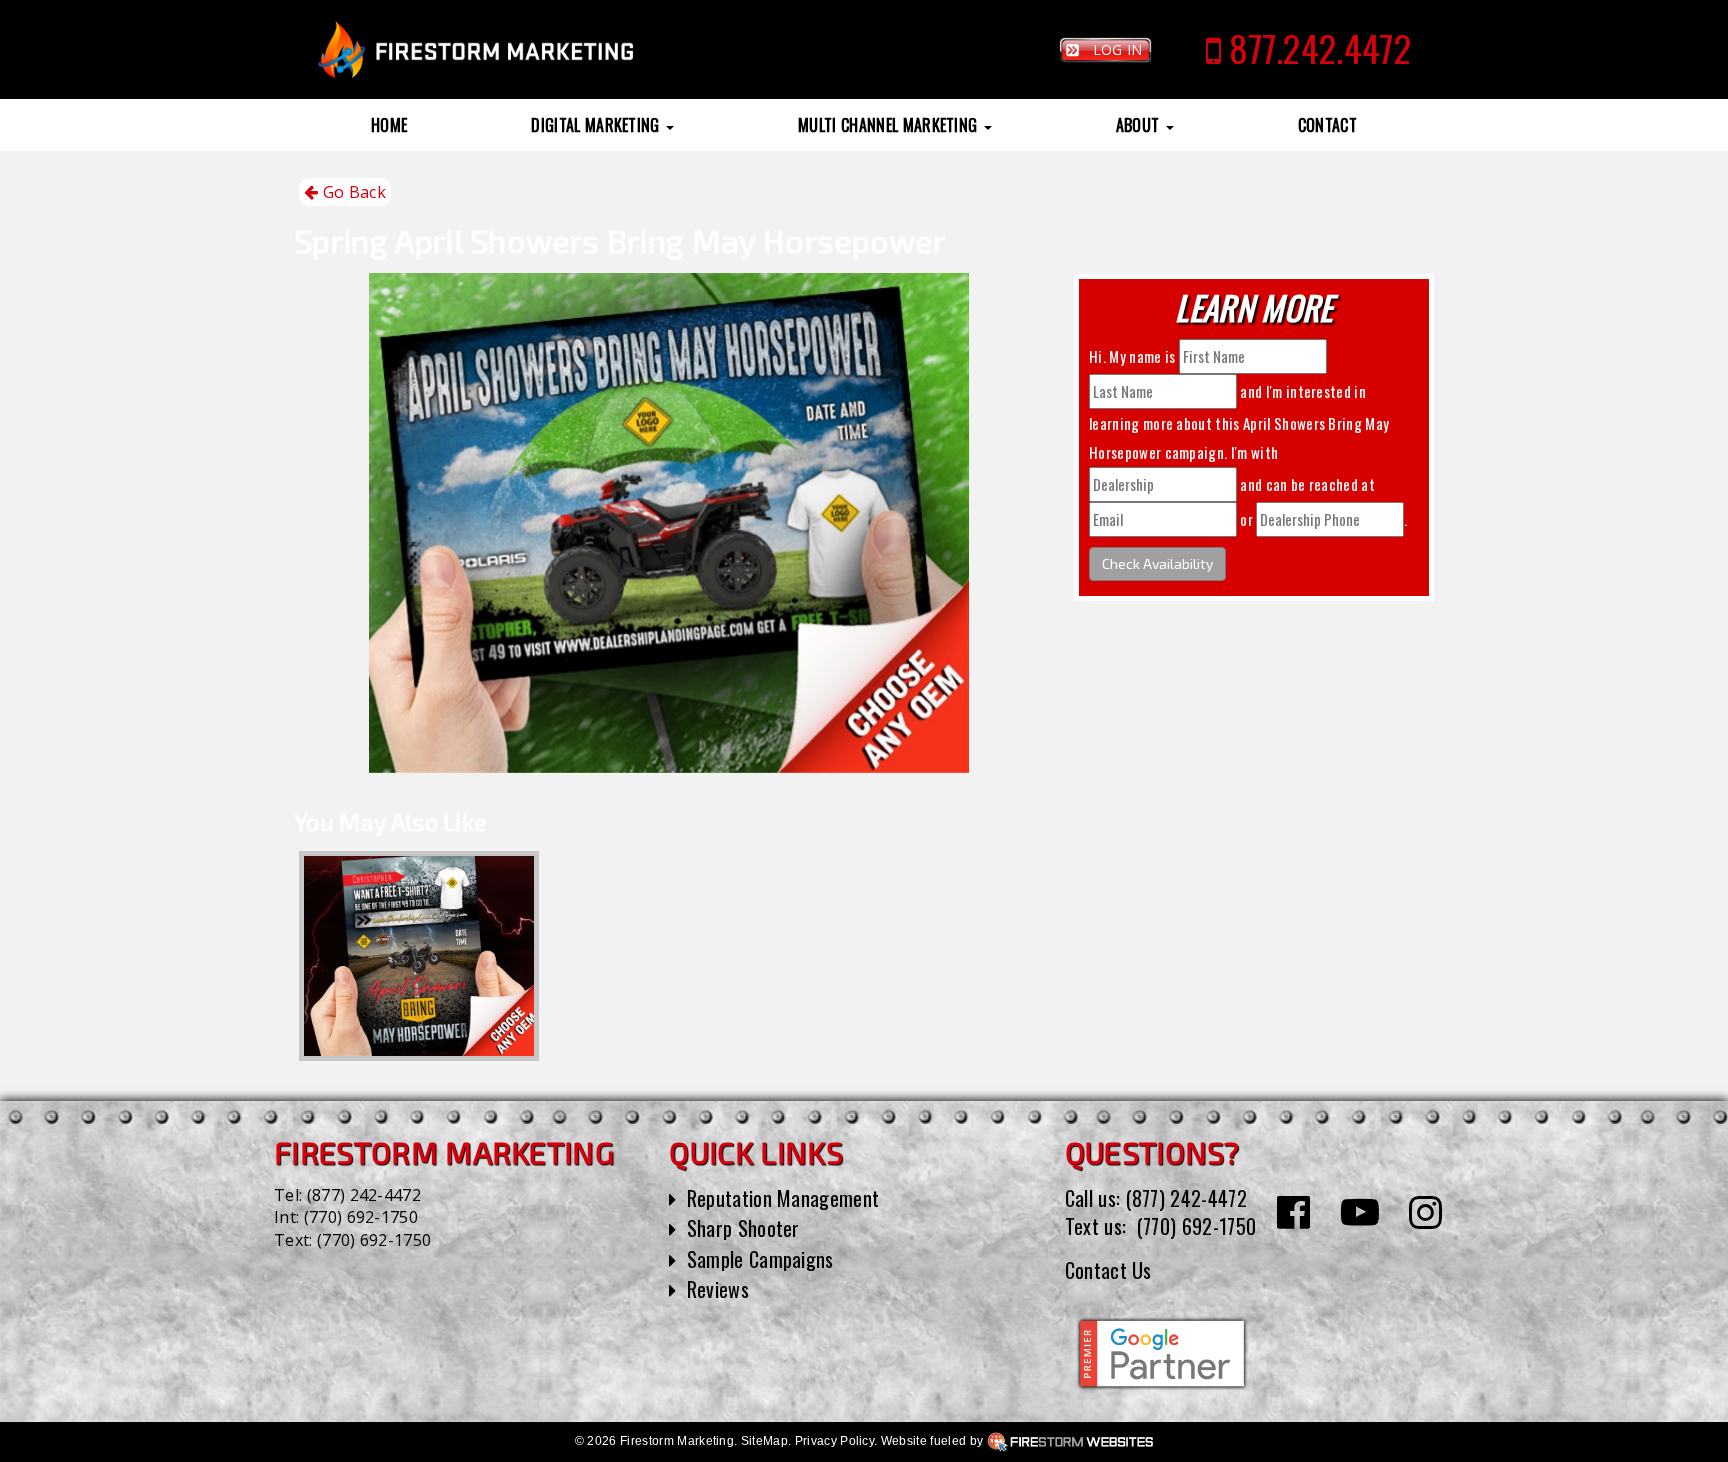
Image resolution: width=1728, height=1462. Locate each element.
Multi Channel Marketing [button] (890, 125)
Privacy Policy (834, 1441)
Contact (1327, 125)
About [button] (1140, 125)
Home (389, 125)
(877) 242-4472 (364, 1195)
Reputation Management (783, 1198)
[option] (419, 956)
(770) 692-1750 (361, 1217)
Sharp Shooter (743, 1228)
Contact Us (1108, 1270)
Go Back (352, 192)
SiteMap (764, 1441)
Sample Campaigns (760, 1259)
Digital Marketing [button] (597, 125)
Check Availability (1157, 563)
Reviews (718, 1289)
